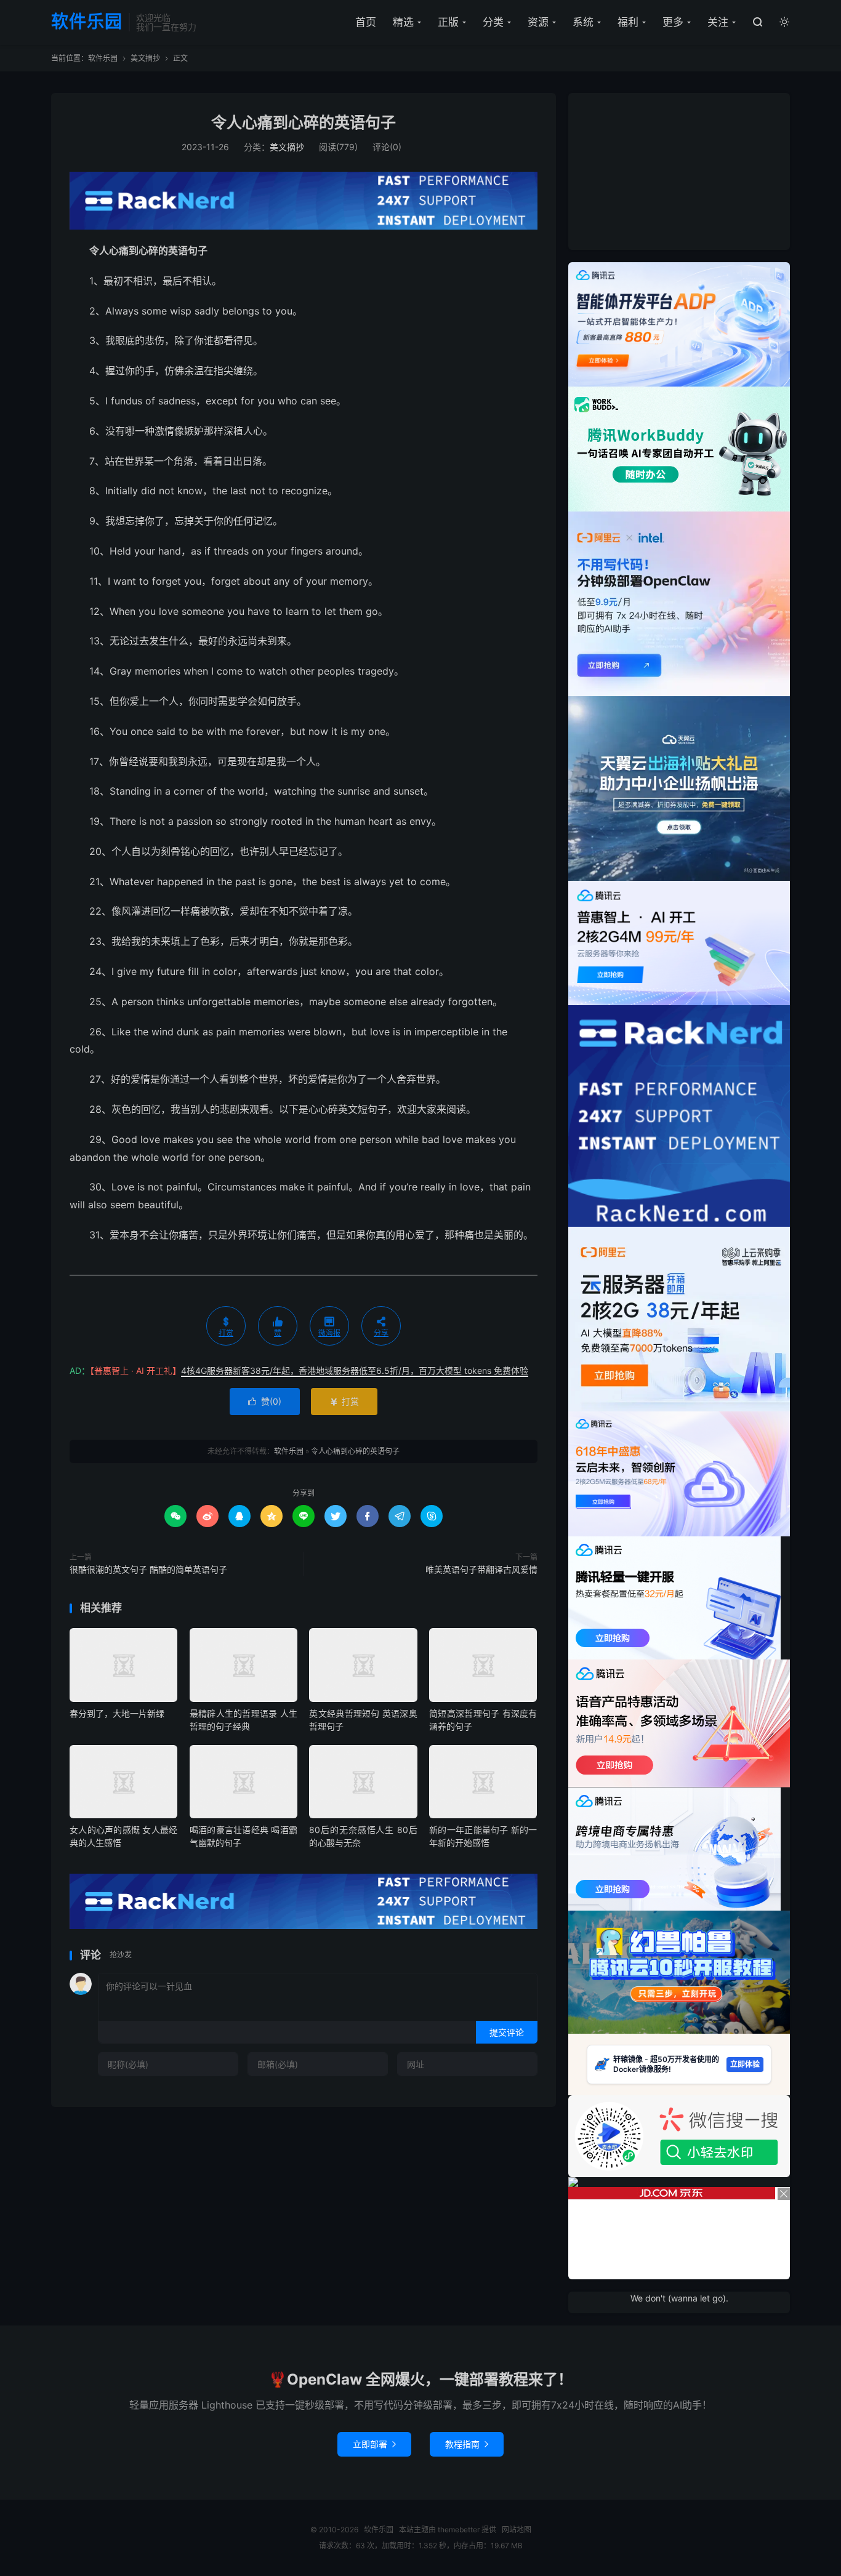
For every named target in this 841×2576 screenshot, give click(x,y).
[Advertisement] (679, 170)
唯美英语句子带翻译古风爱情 (481, 1569)
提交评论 (507, 2032)
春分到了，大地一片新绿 (117, 1713)
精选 (403, 22)
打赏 (344, 1401)
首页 (366, 22)
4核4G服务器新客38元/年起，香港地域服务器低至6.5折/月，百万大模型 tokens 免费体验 (355, 1370)
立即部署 (374, 2444)
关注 (718, 22)
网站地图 (517, 2530)
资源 (538, 22)
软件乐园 (87, 22)
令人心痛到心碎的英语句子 (304, 122)
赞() (265, 1401)
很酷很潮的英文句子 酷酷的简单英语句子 (148, 1569)
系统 (583, 22)
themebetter (459, 2530)
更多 (673, 22)
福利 (628, 22)
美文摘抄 (145, 58)
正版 (448, 22)
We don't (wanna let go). (679, 2298)
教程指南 (467, 2444)
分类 (493, 22)
